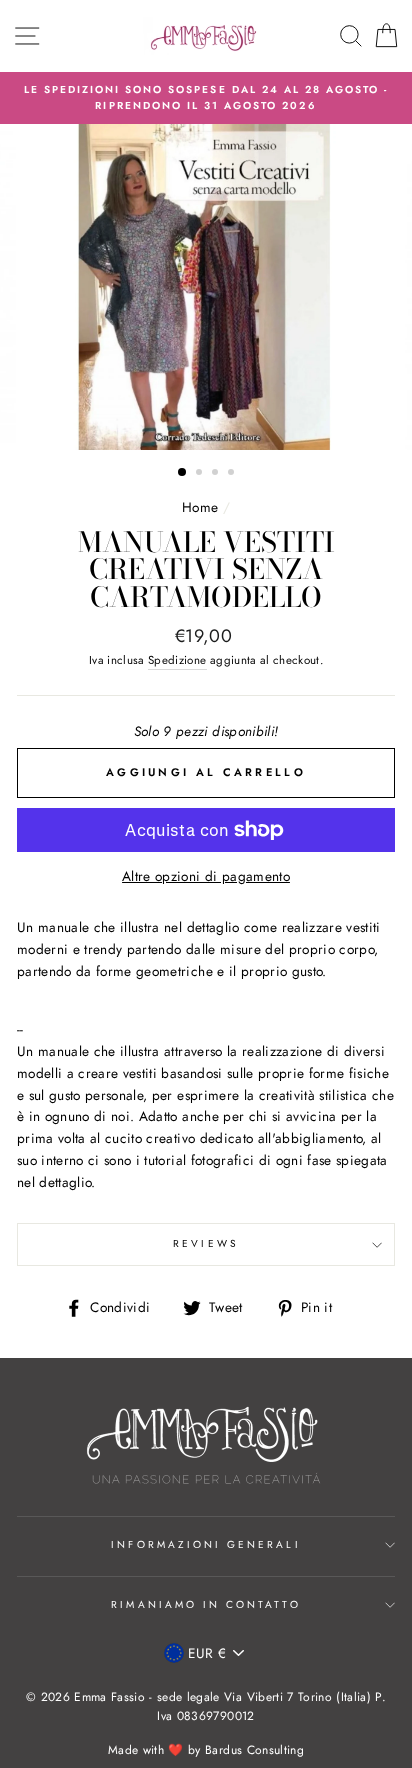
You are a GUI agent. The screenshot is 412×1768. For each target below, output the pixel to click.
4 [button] (233, 474)
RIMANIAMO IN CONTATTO (205, 1604)
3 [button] (217, 474)
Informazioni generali (205, 1544)
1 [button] (183, 473)
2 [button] (201, 474)
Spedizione (177, 660)
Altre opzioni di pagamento (206, 876)
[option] (206, 98)
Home (200, 507)
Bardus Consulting (254, 1750)
